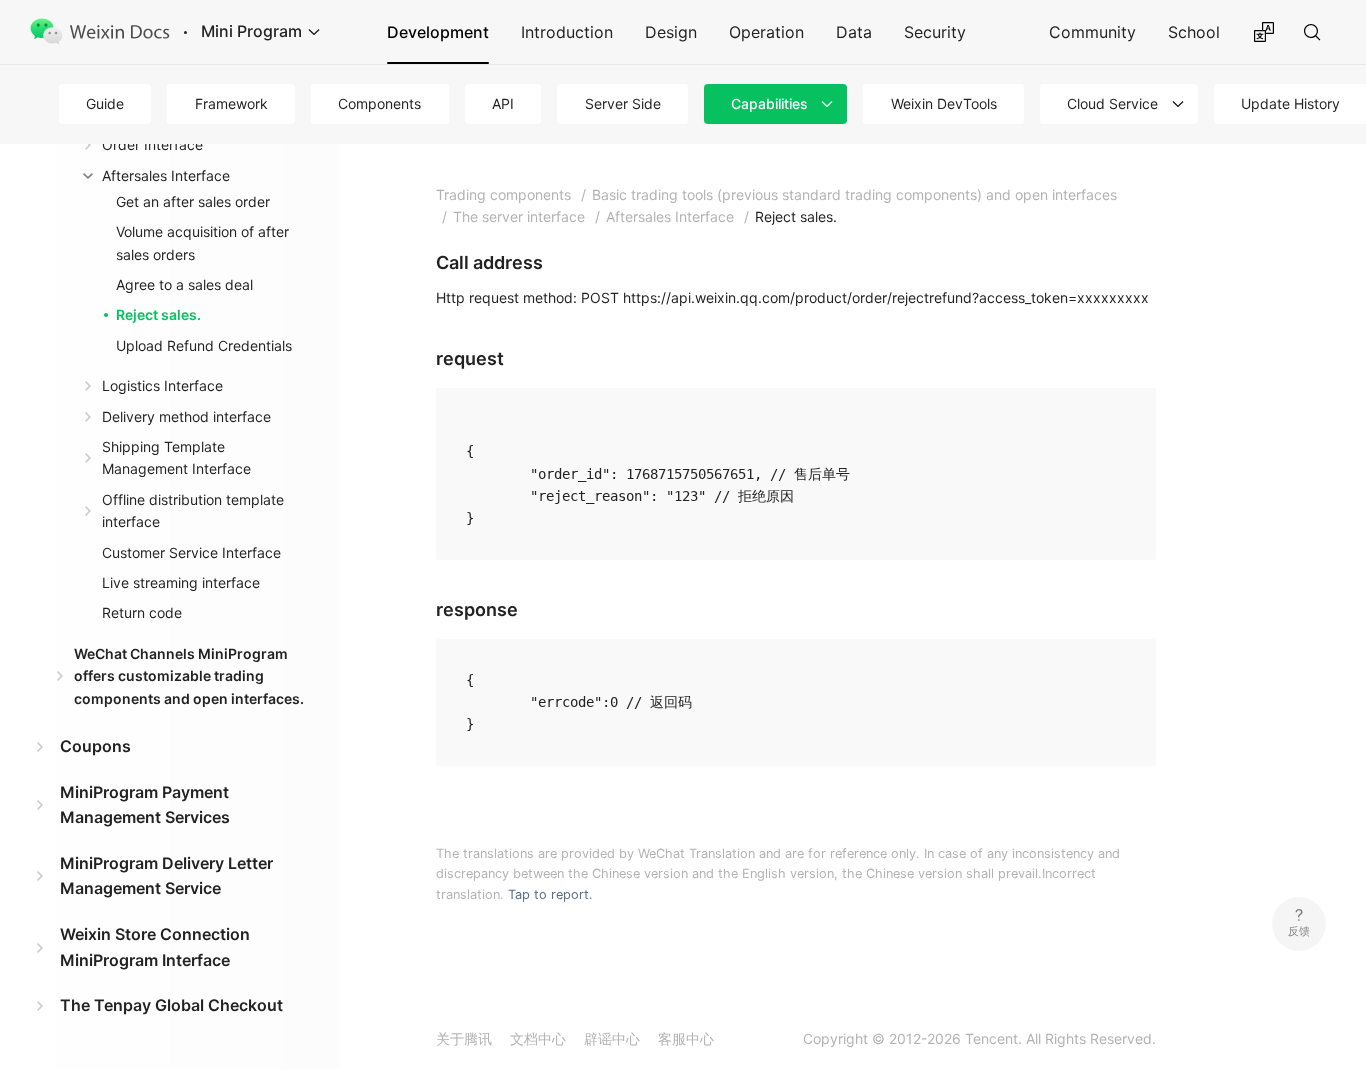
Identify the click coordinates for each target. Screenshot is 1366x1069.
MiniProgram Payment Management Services (145, 805)
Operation (766, 32)
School (1194, 32)
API (503, 103)
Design (671, 32)
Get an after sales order (193, 201)
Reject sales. (158, 314)
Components (379, 103)
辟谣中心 (612, 1038)
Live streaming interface (181, 582)
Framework (231, 103)
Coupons (95, 746)
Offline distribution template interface (193, 510)
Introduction (567, 32)
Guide (105, 103)
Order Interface (152, 144)
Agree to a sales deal (184, 284)
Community (1092, 32)
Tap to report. (550, 894)
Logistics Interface (162, 385)
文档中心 (538, 1038)
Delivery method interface (186, 416)
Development (438, 32)
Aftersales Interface (166, 175)
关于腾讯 (464, 1038)
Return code (142, 612)
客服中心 (686, 1038)
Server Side (623, 103)
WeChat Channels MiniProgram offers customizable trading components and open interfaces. (189, 676)
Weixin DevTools (944, 103)
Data (854, 32)
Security (935, 32)
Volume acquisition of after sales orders (202, 242)
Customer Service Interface (191, 552)
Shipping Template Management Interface (176, 457)
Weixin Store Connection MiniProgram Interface (155, 947)
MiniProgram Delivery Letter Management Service (166, 876)
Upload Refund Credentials (204, 345)
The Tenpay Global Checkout (171, 1005)
